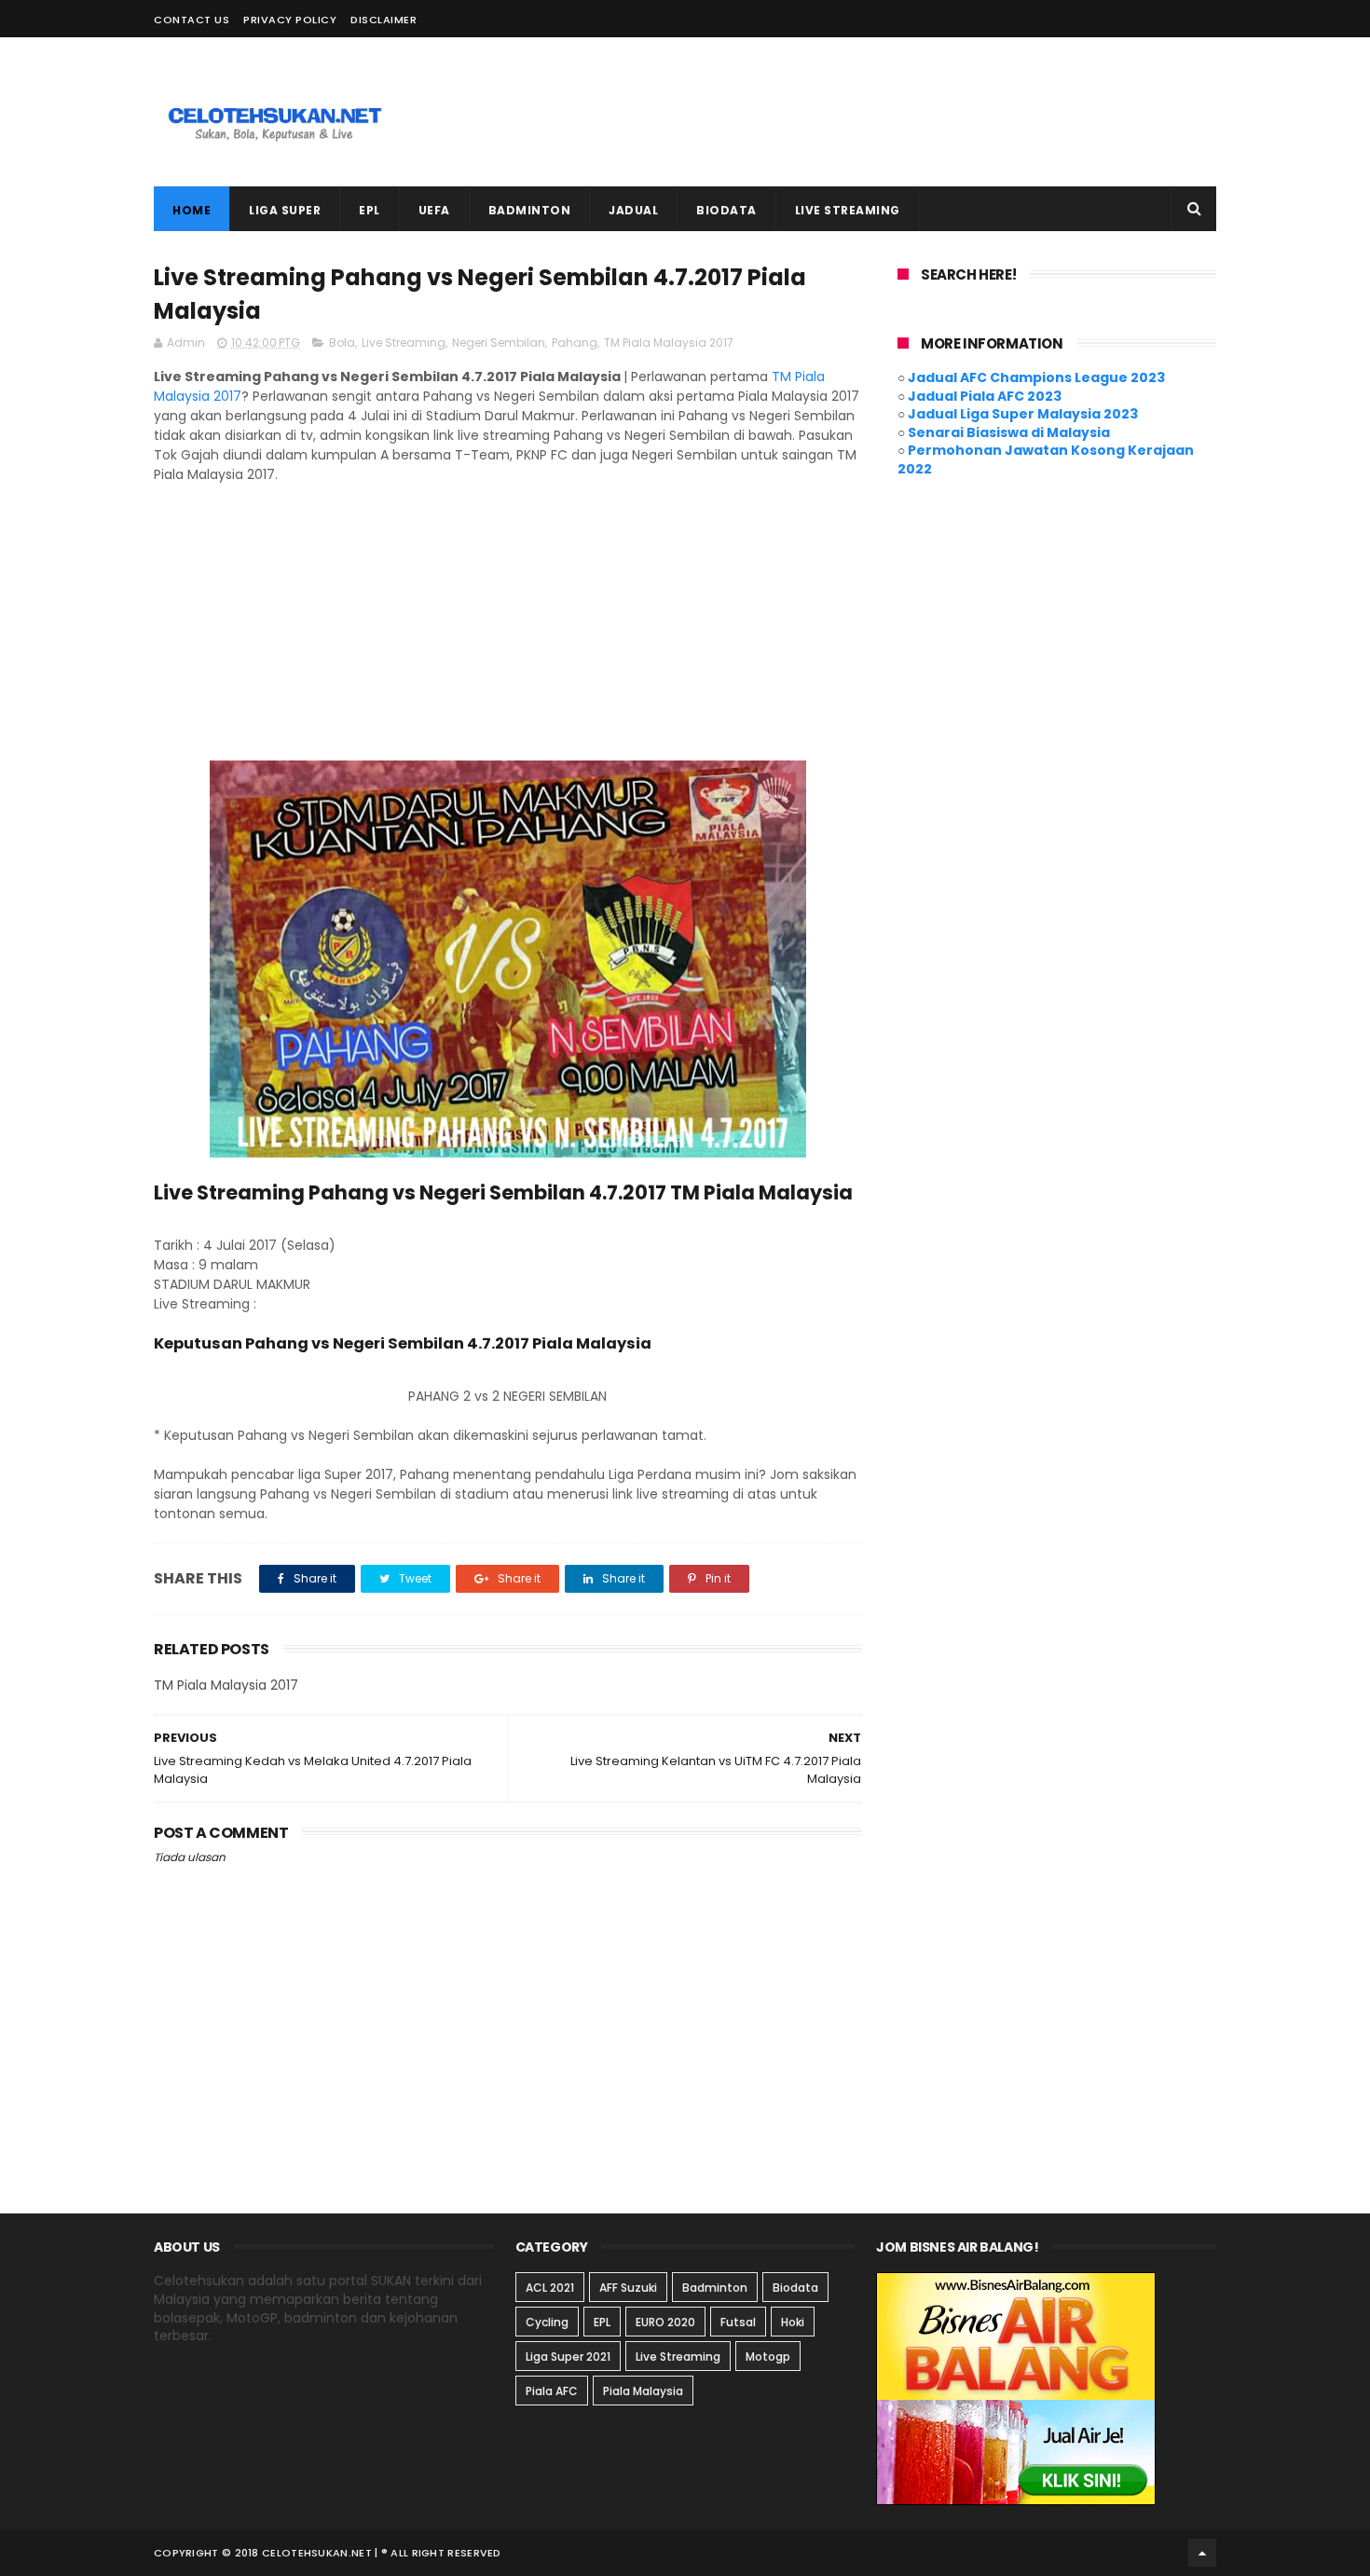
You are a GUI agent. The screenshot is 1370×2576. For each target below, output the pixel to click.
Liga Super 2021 (568, 2357)
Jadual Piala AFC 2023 (985, 396)
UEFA (434, 210)
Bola (342, 343)
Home (192, 210)
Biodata (795, 2288)
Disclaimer (384, 20)
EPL (370, 210)
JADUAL (633, 210)
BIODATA (726, 210)
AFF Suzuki (628, 2288)
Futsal (738, 2322)
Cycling (547, 2322)
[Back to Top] (1202, 2553)
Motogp (768, 2357)
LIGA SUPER (285, 210)
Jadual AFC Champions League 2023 (1036, 377)
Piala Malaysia (643, 2391)
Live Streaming (404, 343)
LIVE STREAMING (848, 210)
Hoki (793, 2322)
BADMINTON (530, 210)
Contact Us (192, 20)
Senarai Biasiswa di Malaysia (1009, 432)
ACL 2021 (550, 2288)
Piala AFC (552, 2391)
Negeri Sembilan (499, 343)
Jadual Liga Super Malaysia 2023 (1023, 414)
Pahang (575, 343)
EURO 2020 (665, 2322)
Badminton (715, 2288)
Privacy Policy (290, 20)
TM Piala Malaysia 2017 (669, 343)
